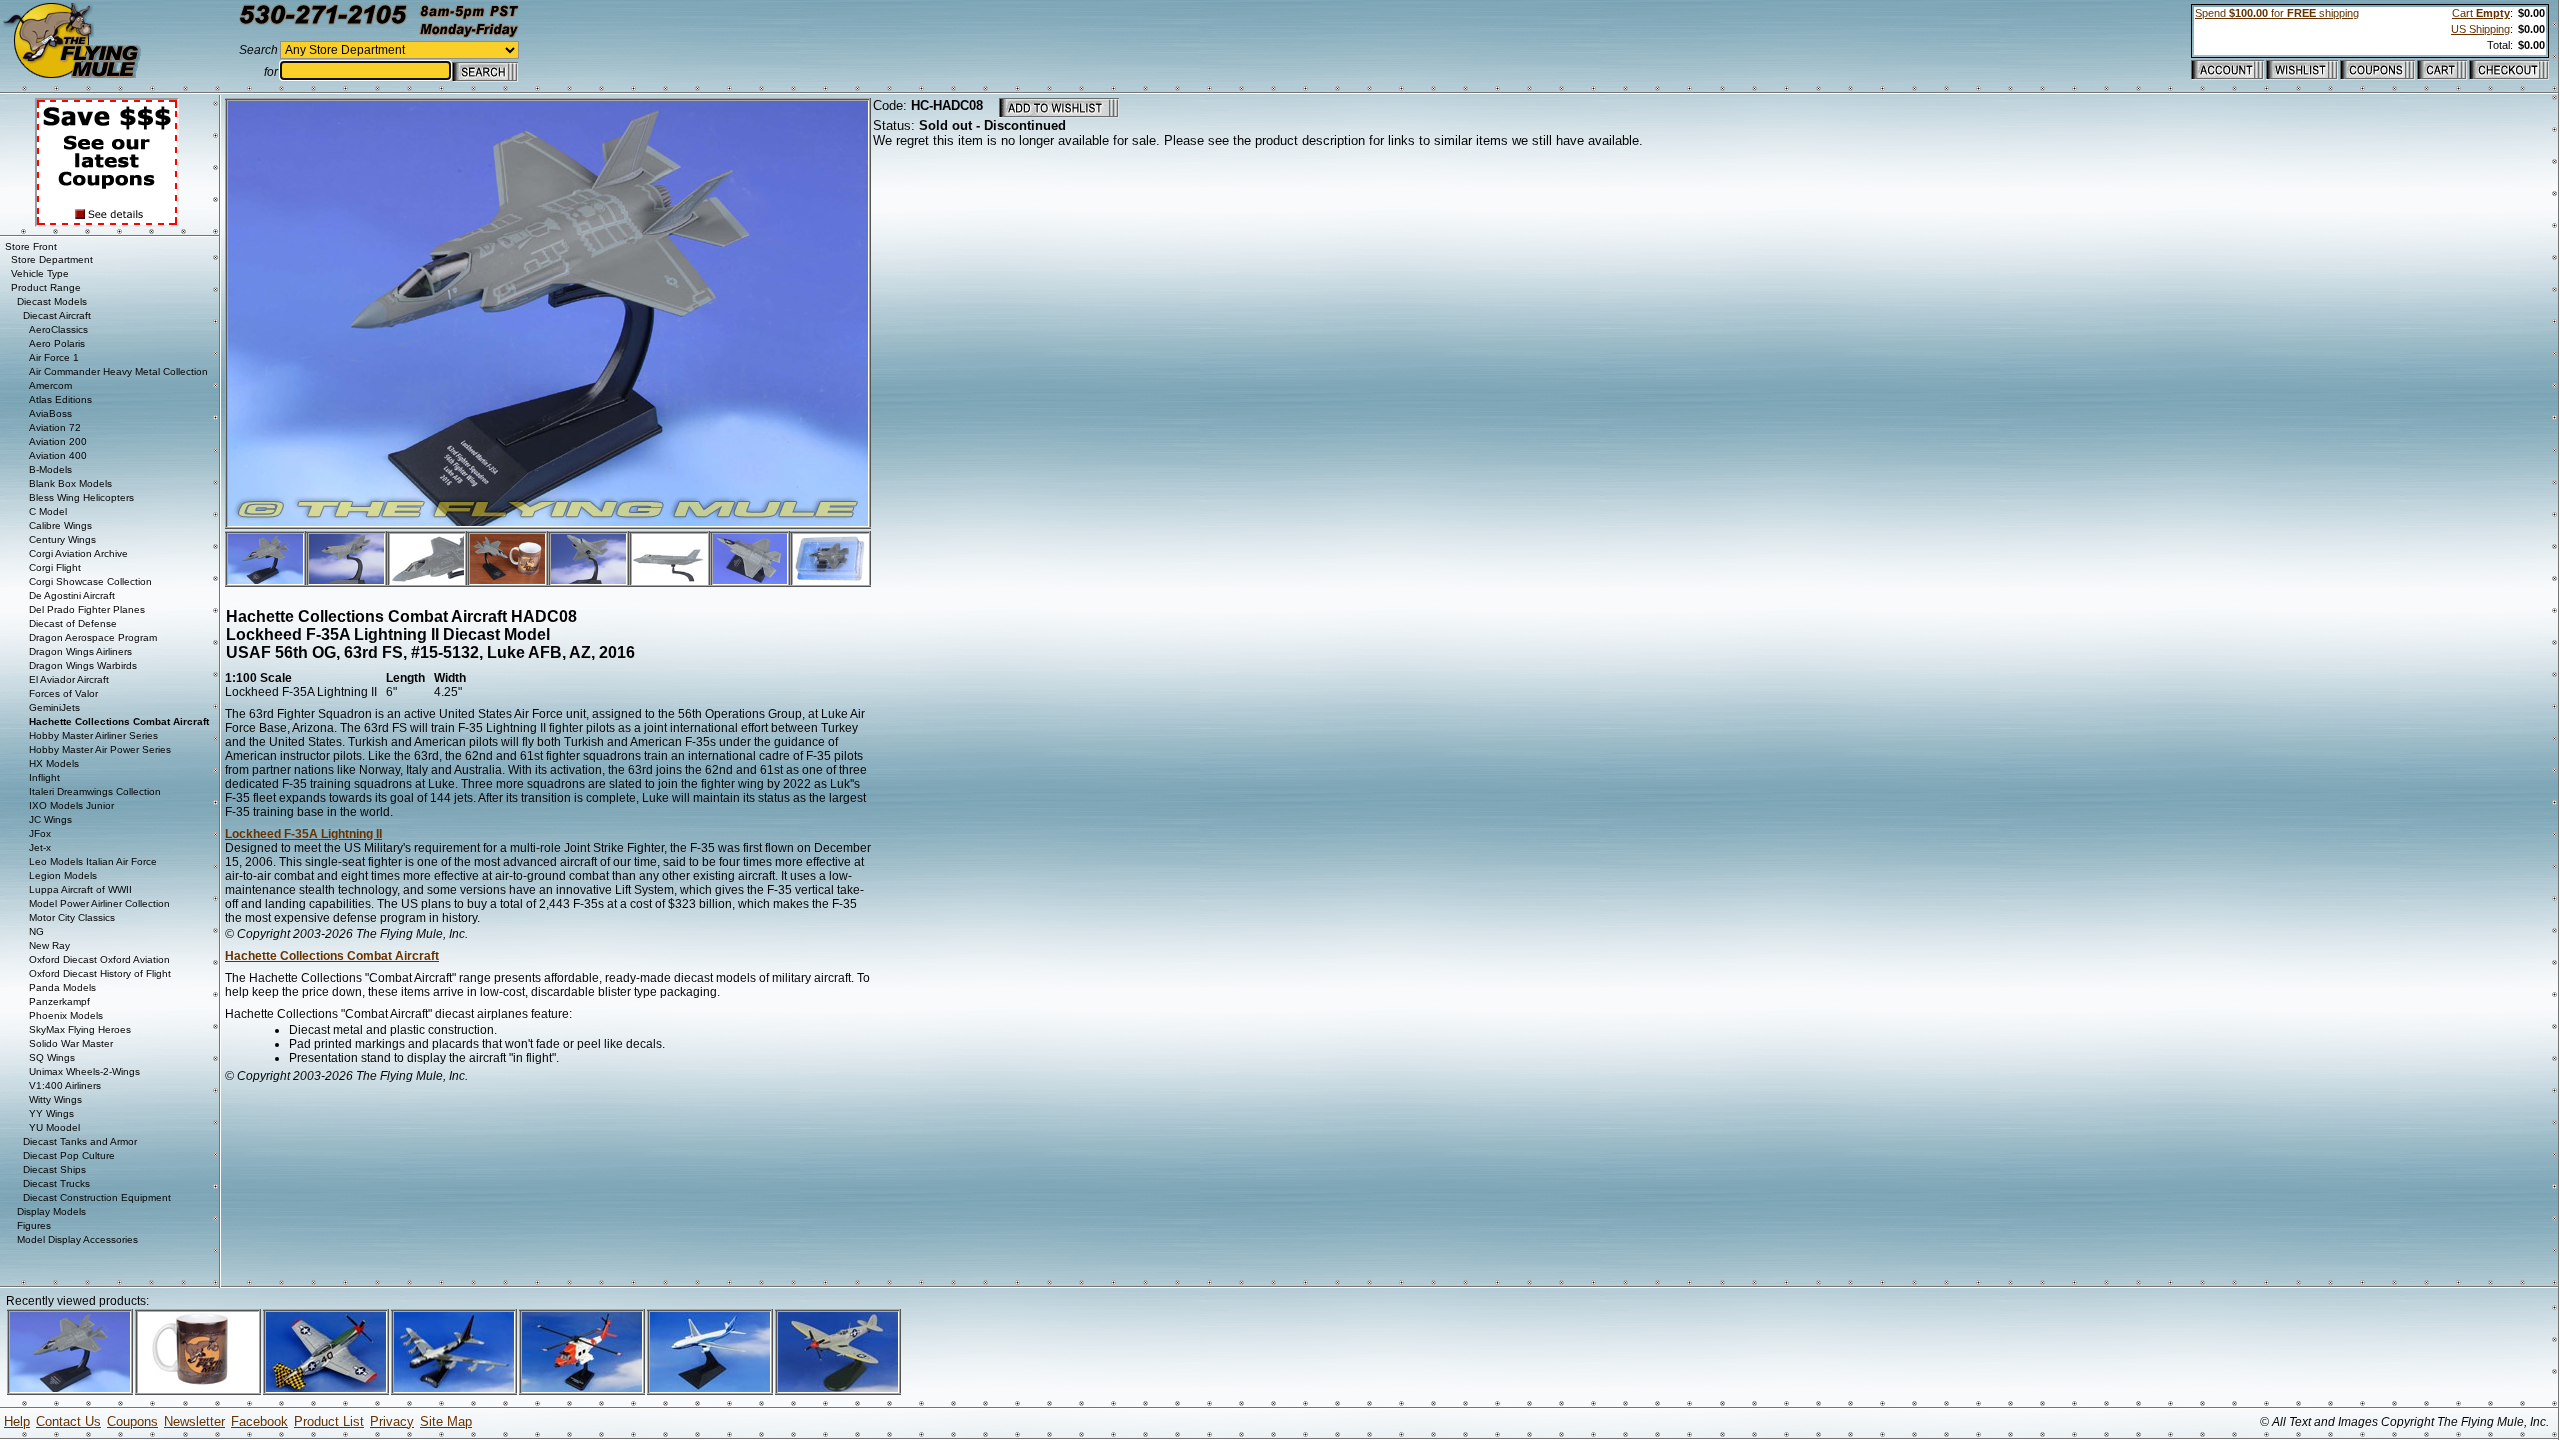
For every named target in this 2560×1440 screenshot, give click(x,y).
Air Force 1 (54, 357)
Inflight (44, 777)
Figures (34, 1225)
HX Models (54, 763)
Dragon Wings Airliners (80, 651)
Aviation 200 (58, 441)
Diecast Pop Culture (69, 1155)
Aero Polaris (57, 343)
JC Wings (50, 819)
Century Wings (62, 539)
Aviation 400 (58, 455)
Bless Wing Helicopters (81, 497)
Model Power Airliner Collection (99, 903)
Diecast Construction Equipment (97, 1197)
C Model (48, 511)
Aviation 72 (55, 427)
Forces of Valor (63, 693)
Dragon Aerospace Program (93, 637)
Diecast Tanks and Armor (80, 1141)
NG (36, 931)
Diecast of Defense (73, 623)
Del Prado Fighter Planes (87, 609)
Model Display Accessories (77, 1239)
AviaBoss (50, 413)
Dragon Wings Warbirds (83, 665)
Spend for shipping (2277, 13)
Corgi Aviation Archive (78, 553)
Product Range (46, 287)
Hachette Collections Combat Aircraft (332, 956)
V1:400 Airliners (65, 1085)
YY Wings (51, 1113)
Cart (2481, 13)
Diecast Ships (54, 1169)
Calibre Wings (60, 525)
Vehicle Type (40, 273)
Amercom (50, 385)
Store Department (52, 259)
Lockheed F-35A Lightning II (303, 834)
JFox (40, 833)
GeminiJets (54, 707)
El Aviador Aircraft (69, 679)
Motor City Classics (72, 917)
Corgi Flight (55, 567)
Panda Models (62, 987)
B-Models (50, 469)
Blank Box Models (70, 483)
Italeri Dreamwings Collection (95, 791)
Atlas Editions (60, 399)
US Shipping (2480, 29)
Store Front (31, 246)
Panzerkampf (59, 1001)
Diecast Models (52, 301)
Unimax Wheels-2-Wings (84, 1071)
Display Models (51, 1211)
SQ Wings (52, 1057)
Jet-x (40, 847)
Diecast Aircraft (57, 315)
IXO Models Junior (71, 805)
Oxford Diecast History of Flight (100, 973)
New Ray (49, 945)
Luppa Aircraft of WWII (80, 889)
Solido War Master (71, 1043)
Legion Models (63, 875)
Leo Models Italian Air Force (93, 861)
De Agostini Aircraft (72, 595)
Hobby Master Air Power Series (100, 749)
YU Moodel (54, 1127)
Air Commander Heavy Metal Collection (118, 371)
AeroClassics (58, 329)
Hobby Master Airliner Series (93, 735)
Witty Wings (55, 1099)
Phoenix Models (66, 1015)
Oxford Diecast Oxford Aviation (99, 959)
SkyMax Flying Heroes (80, 1029)
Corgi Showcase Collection (90, 581)
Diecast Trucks (56, 1183)
